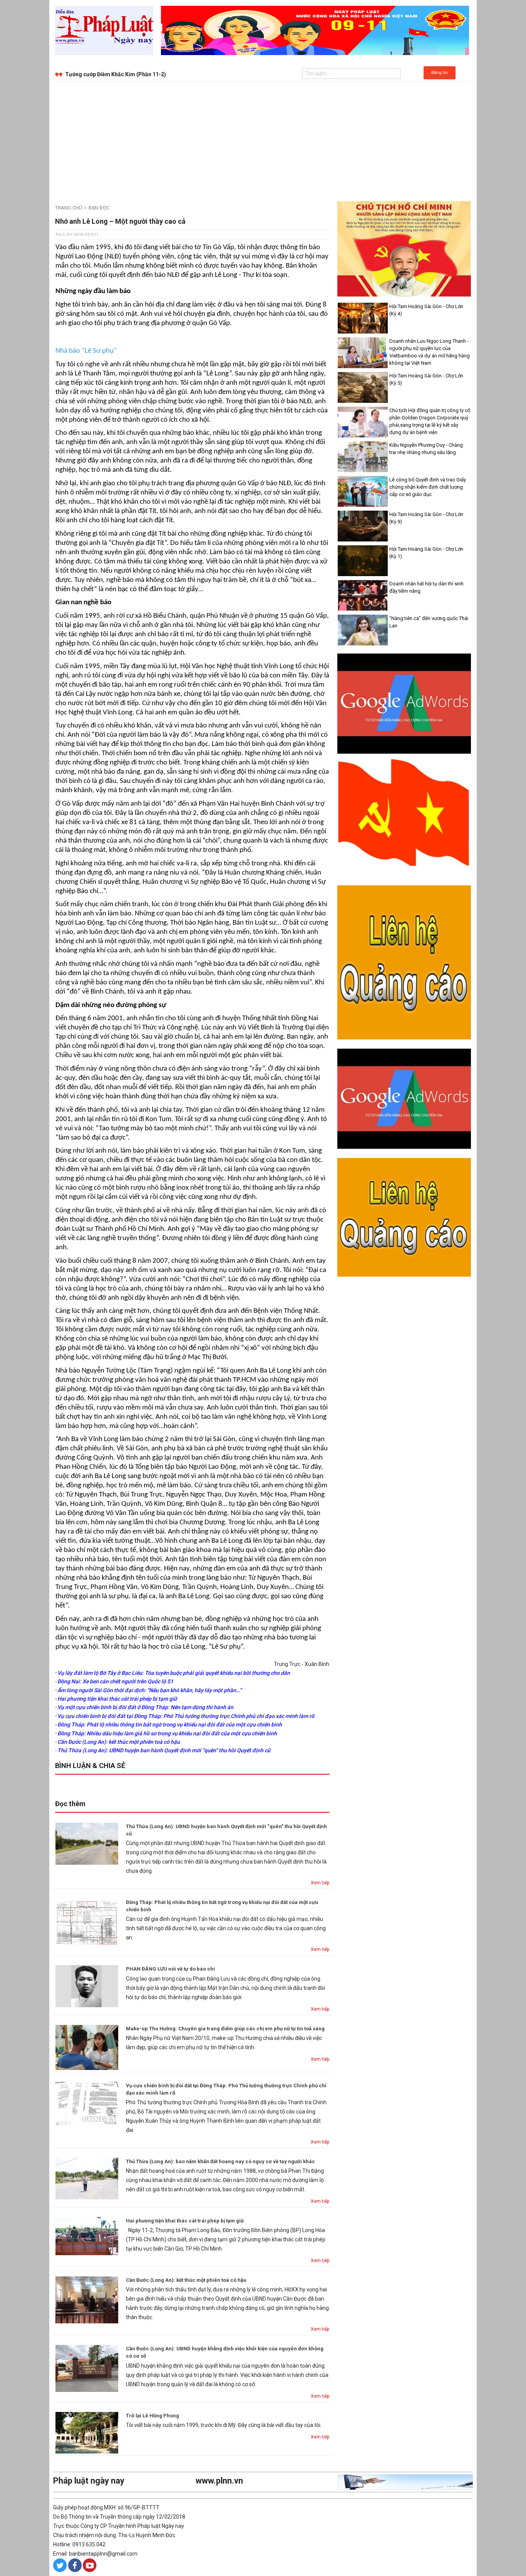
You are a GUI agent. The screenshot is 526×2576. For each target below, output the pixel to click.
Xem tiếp (320, 1883)
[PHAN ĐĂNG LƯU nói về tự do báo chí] (87, 1986)
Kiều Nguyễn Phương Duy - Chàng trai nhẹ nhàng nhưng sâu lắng (426, 449)
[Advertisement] (263, 139)
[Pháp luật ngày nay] (104, 30)
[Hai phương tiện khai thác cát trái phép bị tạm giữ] (87, 2236)
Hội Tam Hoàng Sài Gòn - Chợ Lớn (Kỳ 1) (426, 553)
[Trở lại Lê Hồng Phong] (87, 2432)
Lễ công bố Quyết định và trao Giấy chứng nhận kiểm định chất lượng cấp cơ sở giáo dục (428, 487)
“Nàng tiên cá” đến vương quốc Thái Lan (429, 622)
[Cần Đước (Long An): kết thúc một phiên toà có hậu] (87, 2299)
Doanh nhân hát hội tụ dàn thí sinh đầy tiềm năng (426, 587)
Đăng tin (440, 73)
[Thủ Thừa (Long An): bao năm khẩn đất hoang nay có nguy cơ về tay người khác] (87, 2178)
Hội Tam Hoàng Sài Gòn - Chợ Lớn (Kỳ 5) (426, 379)
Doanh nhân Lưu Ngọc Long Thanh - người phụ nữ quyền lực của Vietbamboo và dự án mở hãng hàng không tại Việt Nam (430, 352)
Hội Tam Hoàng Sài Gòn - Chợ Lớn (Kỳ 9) (426, 518)
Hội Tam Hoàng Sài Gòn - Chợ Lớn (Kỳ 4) (426, 310)
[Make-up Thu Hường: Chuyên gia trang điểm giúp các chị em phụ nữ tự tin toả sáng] (87, 2047)
